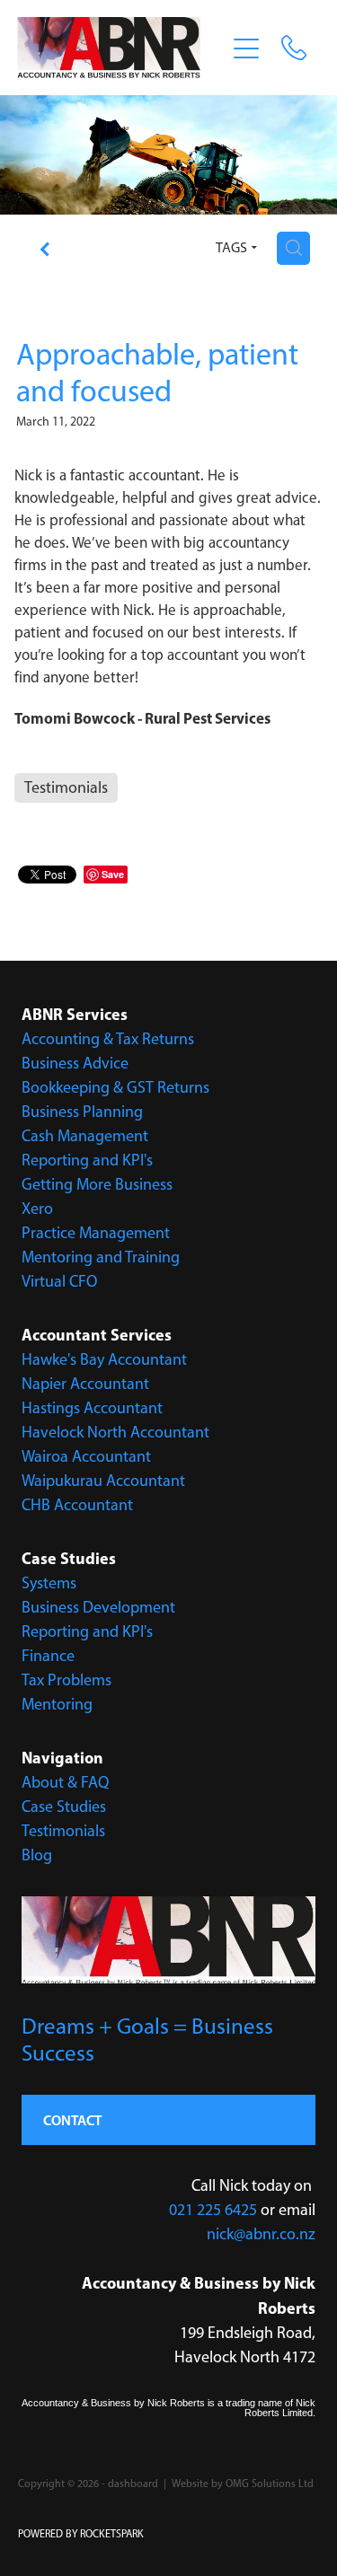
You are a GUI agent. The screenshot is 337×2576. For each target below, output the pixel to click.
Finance (48, 1656)
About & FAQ (65, 1782)
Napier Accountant (85, 1384)
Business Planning (82, 1112)
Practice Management (96, 1233)
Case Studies (64, 1807)
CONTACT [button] (72, 2120)
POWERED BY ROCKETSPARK (81, 2534)
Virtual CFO (59, 1281)
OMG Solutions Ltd (270, 2484)
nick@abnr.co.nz (261, 2234)
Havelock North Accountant (115, 1432)
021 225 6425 (213, 2210)
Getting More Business (97, 1184)
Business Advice (75, 1063)
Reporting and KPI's (87, 1160)
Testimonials (63, 1831)
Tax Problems (67, 1680)
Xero (37, 1209)
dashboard (133, 2484)
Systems (49, 1583)
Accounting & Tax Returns (108, 1039)
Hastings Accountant (92, 1408)
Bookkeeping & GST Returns (115, 1087)
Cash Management (85, 1136)
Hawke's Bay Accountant (104, 1359)
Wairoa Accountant (86, 1456)
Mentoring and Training (101, 1257)
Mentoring (57, 1704)
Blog (37, 1855)
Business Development (98, 1607)
